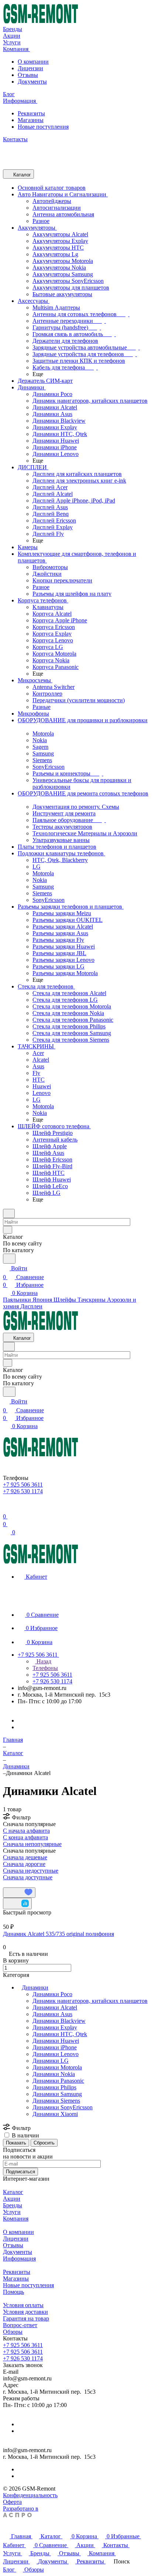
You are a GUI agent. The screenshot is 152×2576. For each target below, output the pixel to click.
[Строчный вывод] (10, 1884)
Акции (12, 2199)
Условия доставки (25, 2312)
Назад (43, 1661)
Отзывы (28, 75)
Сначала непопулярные (32, 1844)
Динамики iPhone (55, 2047)
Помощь (13, 2292)
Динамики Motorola (57, 2067)
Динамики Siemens (56, 2101)
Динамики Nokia (54, 2074)
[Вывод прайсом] (15, 1884)
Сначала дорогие (24, 1864)
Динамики (35, 1987)
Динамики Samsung (57, 2094)
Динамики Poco (52, 1994)
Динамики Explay (55, 2027)
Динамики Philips (54, 2087)
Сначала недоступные (31, 1871)
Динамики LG (51, 2061)
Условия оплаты (23, 2305)
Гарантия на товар (26, 2318)
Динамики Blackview (59, 2021)
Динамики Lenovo (56, 2054)
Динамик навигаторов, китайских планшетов (90, 2001)
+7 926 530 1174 (23, 2358)
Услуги (12, 2212)
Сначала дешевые (25, 1857)
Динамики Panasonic (58, 2081)
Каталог (13, 2192)
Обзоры (13, 2332)
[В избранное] (19, 1893)
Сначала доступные (28, 1877)
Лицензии (30, 68)
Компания (16, 2219)
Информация (19, 2259)
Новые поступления (43, 127)
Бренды (13, 2205)
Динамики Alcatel (55, 2007)
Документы (32, 82)
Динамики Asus (52, 2014)
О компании (33, 62)
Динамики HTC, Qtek (60, 2034)
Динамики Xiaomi (55, 2114)
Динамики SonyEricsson (63, 2107)
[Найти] (9, 1259)
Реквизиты (31, 113)
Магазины (31, 120)
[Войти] (6, 1507)
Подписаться (20, 2172)
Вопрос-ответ (20, 2325)
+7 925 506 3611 (23, 2345)
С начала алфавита (26, 1831)
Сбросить (44, 2143)
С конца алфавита (25, 1837)
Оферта (12, 2502)
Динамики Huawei (56, 2041)
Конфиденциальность (30, 2495)
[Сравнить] (17, 1904)
